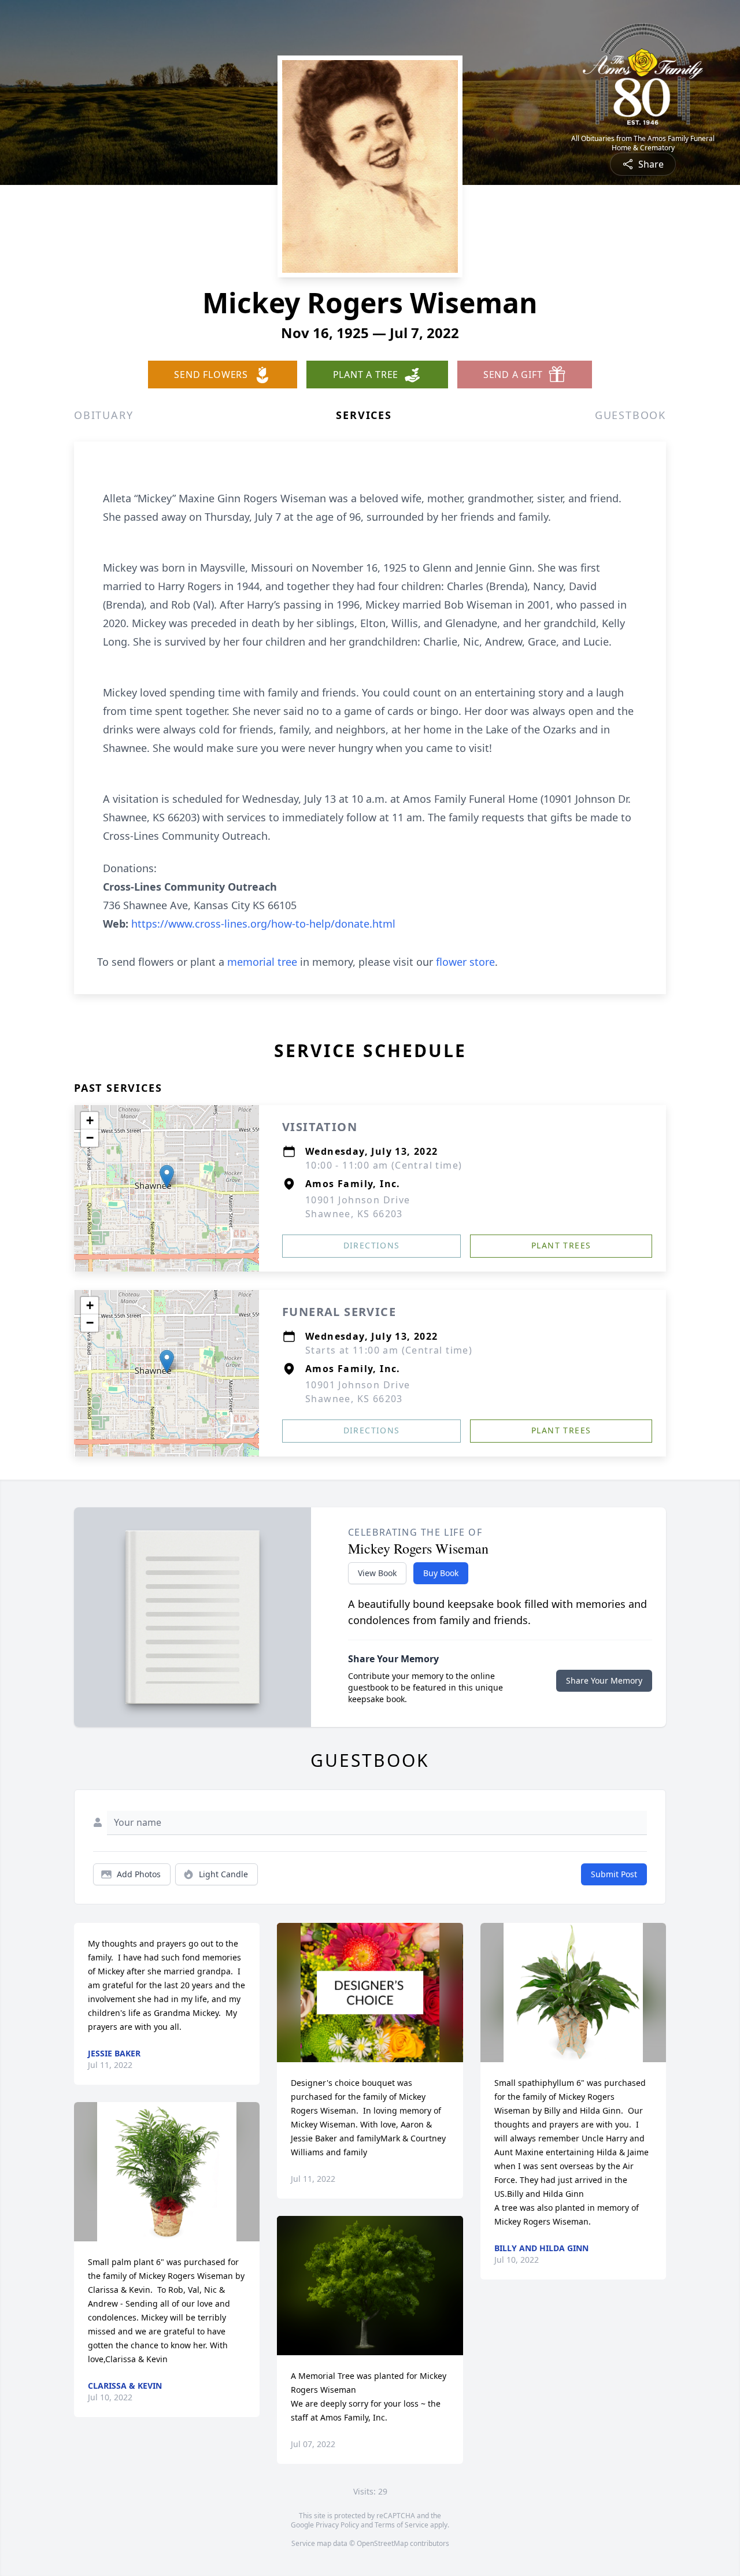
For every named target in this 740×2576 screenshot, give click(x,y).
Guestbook (630, 415)
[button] (167, 1176)
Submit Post (614, 1874)
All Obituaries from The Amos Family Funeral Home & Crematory (643, 143)
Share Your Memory (604, 1680)
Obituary (103, 415)
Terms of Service (402, 2525)
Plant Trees (561, 1245)
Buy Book (441, 1573)
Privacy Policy (337, 2525)
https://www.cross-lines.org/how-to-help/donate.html (263, 924)
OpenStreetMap (382, 2543)
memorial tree (262, 962)
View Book (377, 1573)
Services (364, 415)
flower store (465, 962)
